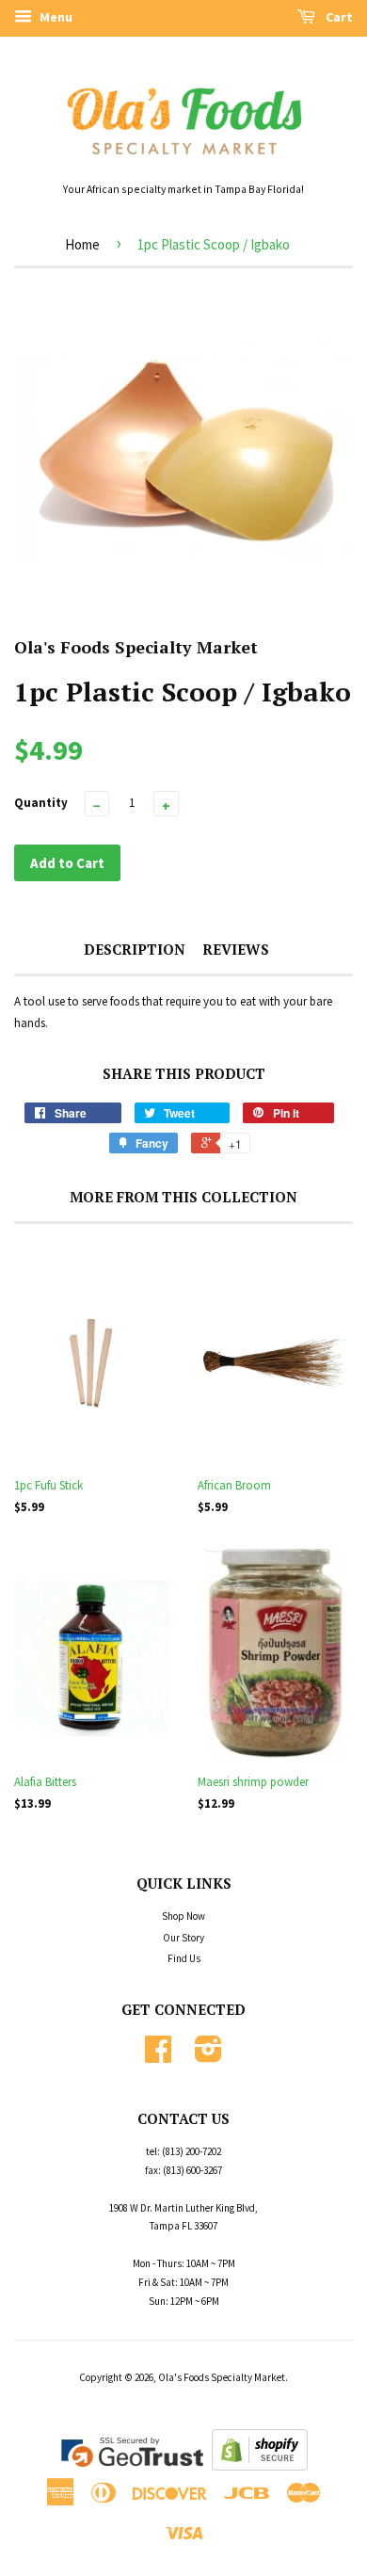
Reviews (236, 949)
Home (82, 244)
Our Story (183, 1938)
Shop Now (183, 1916)
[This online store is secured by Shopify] (260, 2466)
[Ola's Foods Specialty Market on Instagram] (208, 2056)
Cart (338, 17)
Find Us (184, 1958)
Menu (55, 17)
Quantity (41, 803)
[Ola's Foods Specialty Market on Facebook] (158, 2056)
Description (135, 949)
